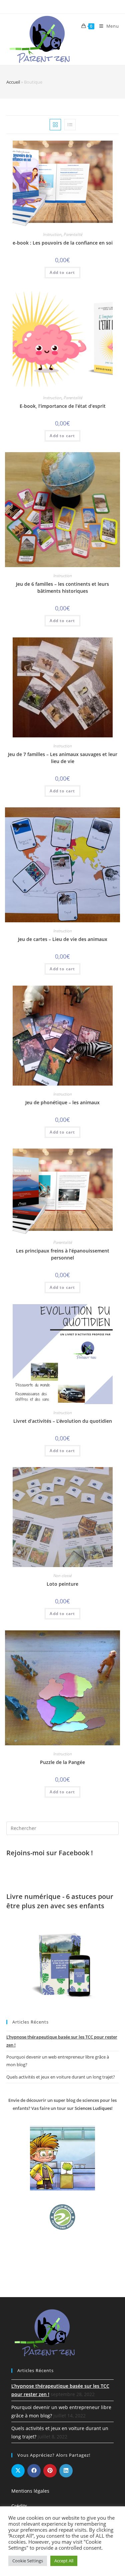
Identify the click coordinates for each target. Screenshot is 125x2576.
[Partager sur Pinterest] (50, 2471)
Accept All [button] (64, 2561)
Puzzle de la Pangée (62, 1762)
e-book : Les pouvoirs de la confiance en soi (63, 243)
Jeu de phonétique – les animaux (62, 1102)
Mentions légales (30, 2491)
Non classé (62, 1576)
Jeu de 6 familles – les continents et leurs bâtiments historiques (62, 587)
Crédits (19, 2506)
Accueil (13, 82)
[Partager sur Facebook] (34, 2471)
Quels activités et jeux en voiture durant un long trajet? (61, 2077)
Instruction (52, 234)
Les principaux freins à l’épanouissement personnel (63, 1254)
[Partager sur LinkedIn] (66, 2471)
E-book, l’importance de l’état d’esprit (63, 406)
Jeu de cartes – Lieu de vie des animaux (63, 939)
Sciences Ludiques (93, 2108)
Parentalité (73, 234)
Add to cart (62, 272)
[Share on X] (18, 2471)
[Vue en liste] (70, 125)
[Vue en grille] (55, 125)
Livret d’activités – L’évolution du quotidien (63, 1421)
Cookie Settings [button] (28, 2561)
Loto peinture (62, 1584)
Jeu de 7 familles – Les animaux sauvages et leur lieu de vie (63, 758)
